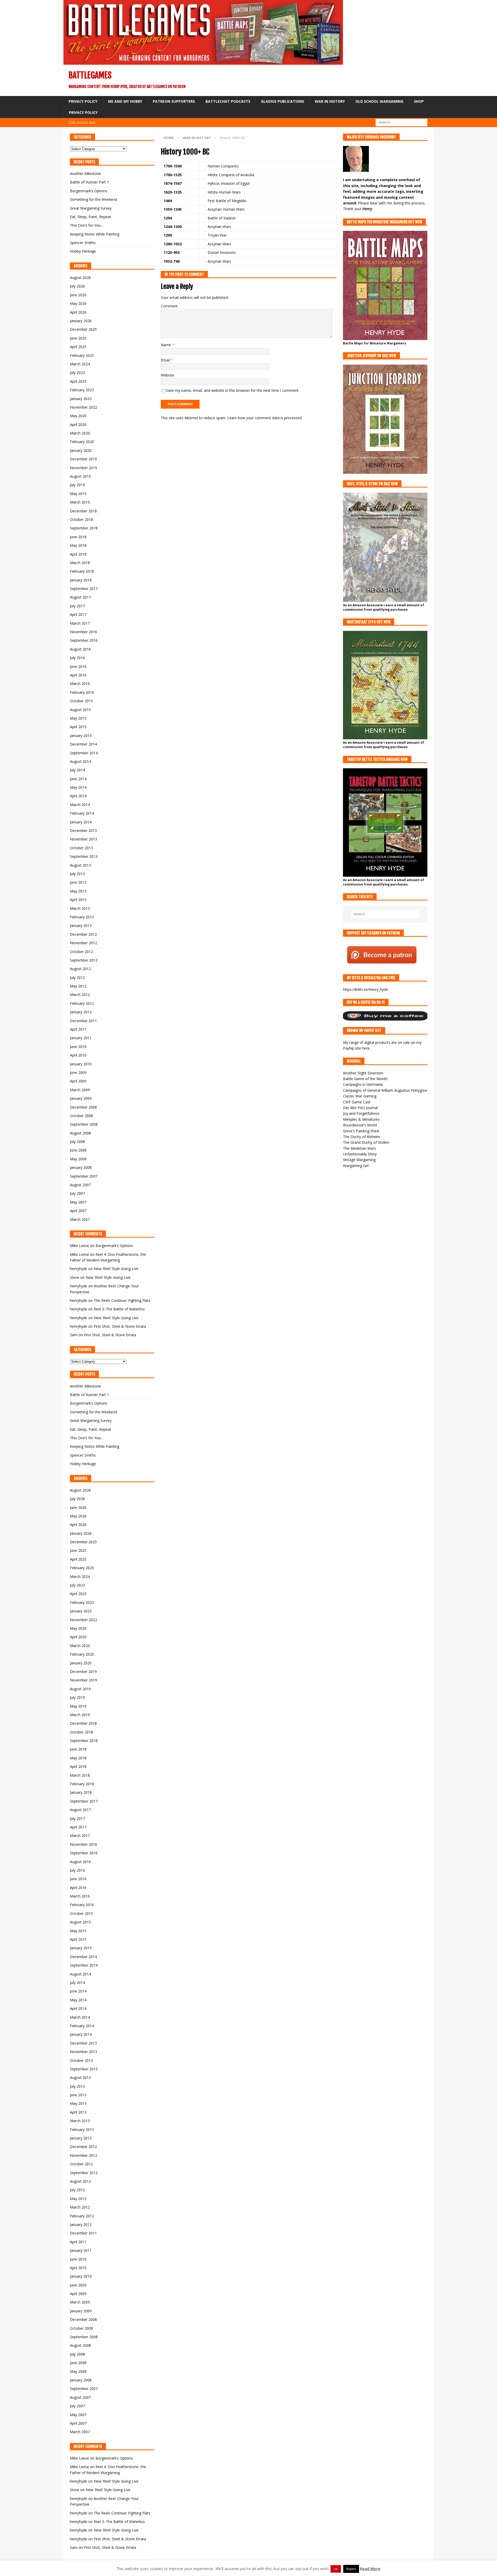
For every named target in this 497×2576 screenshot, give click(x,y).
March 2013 (80, 908)
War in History (330, 101)
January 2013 (81, 925)
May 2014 (78, 787)
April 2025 (78, 347)
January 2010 (81, 1064)
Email (166, 360)
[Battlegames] (203, 62)
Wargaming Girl (356, 1166)
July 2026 (77, 286)
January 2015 (81, 736)
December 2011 (83, 1021)
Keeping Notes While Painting (95, 234)
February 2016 (82, 692)
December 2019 (83, 459)
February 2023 (82, 390)
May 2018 (78, 545)
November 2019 (83, 468)
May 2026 (78, 303)
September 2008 (84, 1124)
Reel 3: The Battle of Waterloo (119, 1309)
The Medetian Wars (359, 1148)
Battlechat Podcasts (228, 101)
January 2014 (81, 822)
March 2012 (80, 995)
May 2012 (78, 986)
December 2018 (83, 511)
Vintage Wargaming (359, 1160)
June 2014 (78, 779)
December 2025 (83, 329)
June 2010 (78, 1047)
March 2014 (80, 805)
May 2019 (78, 494)
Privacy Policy (83, 101)
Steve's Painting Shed (361, 1131)
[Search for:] (401, 122)
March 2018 (80, 563)
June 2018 (78, 537)
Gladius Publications (283, 101)
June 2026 (78, 295)
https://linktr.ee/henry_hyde (366, 989)
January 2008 (81, 1167)
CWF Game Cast (357, 1102)
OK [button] (336, 2569)
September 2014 (84, 753)
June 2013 (78, 882)
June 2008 (78, 1150)
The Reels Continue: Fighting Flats (122, 1300)
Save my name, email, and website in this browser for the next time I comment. (233, 390)
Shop (419, 101)
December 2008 (83, 1107)
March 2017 (80, 623)
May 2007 (78, 1202)
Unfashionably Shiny (360, 1154)
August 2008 (80, 1133)
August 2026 (80, 278)
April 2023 (78, 381)
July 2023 (77, 372)
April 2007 (78, 1211)
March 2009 (80, 1090)
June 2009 (78, 1072)
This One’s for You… (87, 225)
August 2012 (80, 969)
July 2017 (77, 606)
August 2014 (80, 761)
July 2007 (77, 1193)
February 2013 (82, 917)
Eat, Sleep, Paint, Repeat (90, 217)
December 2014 (83, 744)
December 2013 (83, 831)
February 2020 (82, 442)
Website (167, 375)
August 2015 (80, 710)
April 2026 (78, 312)
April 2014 (78, 796)
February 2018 (82, 571)
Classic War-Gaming (360, 1096)
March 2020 (80, 433)
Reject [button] (351, 2569)
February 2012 (82, 1003)
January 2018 (81, 580)
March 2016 (80, 684)
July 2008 (77, 1142)
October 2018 (81, 519)
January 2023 (81, 399)
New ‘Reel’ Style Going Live (116, 1269)
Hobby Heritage (83, 251)
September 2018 (84, 528)
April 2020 (78, 425)
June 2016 (78, 666)
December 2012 (83, 934)
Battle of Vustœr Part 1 (89, 182)
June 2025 (78, 338)
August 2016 (80, 649)
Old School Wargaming (379, 101)
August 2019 (80, 476)
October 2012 (81, 952)
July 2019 (77, 485)
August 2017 (80, 597)
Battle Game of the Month (365, 1079)
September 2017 (84, 589)
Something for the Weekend (93, 199)
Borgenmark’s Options (89, 191)
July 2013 (77, 874)
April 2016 (78, 675)
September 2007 (84, 1176)
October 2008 (81, 1116)
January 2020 (81, 450)
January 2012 (81, 1012)
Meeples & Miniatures (361, 1119)
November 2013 (83, 839)
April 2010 (78, 1055)
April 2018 (78, 554)
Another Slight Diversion (363, 1073)
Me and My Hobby (125, 101)
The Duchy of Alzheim (361, 1137)
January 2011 (81, 1038)
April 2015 (78, 727)
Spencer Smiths (83, 243)
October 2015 (81, 701)
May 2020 (78, 416)
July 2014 (77, 770)
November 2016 (83, 632)
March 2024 (80, 364)
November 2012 (83, 943)
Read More (370, 2568)
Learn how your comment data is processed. (265, 418)
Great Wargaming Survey (91, 208)
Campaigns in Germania (363, 1084)
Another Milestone (85, 174)
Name (166, 345)
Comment (169, 306)
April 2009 (78, 1081)
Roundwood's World (360, 1125)
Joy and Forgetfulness (361, 1113)
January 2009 (81, 1098)
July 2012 (77, 977)
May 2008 (78, 1159)
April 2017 (78, 614)
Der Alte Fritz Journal (360, 1108)
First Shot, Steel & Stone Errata (120, 1326)
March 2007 (80, 1219)
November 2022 (83, 407)
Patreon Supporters (174, 101)
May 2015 (78, 718)
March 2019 (80, 502)
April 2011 (78, 1029)
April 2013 (78, 900)
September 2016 (84, 640)
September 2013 (84, 856)
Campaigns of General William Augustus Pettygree (385, 1090)
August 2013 (80, 865)
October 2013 (81, 848)
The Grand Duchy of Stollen (366, 1142)
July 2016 (77, 658)
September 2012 (84, 960)
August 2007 (80, 1185)
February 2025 (82, 355)
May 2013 (78, 891)
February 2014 (82, 813)
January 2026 (81, 321)
